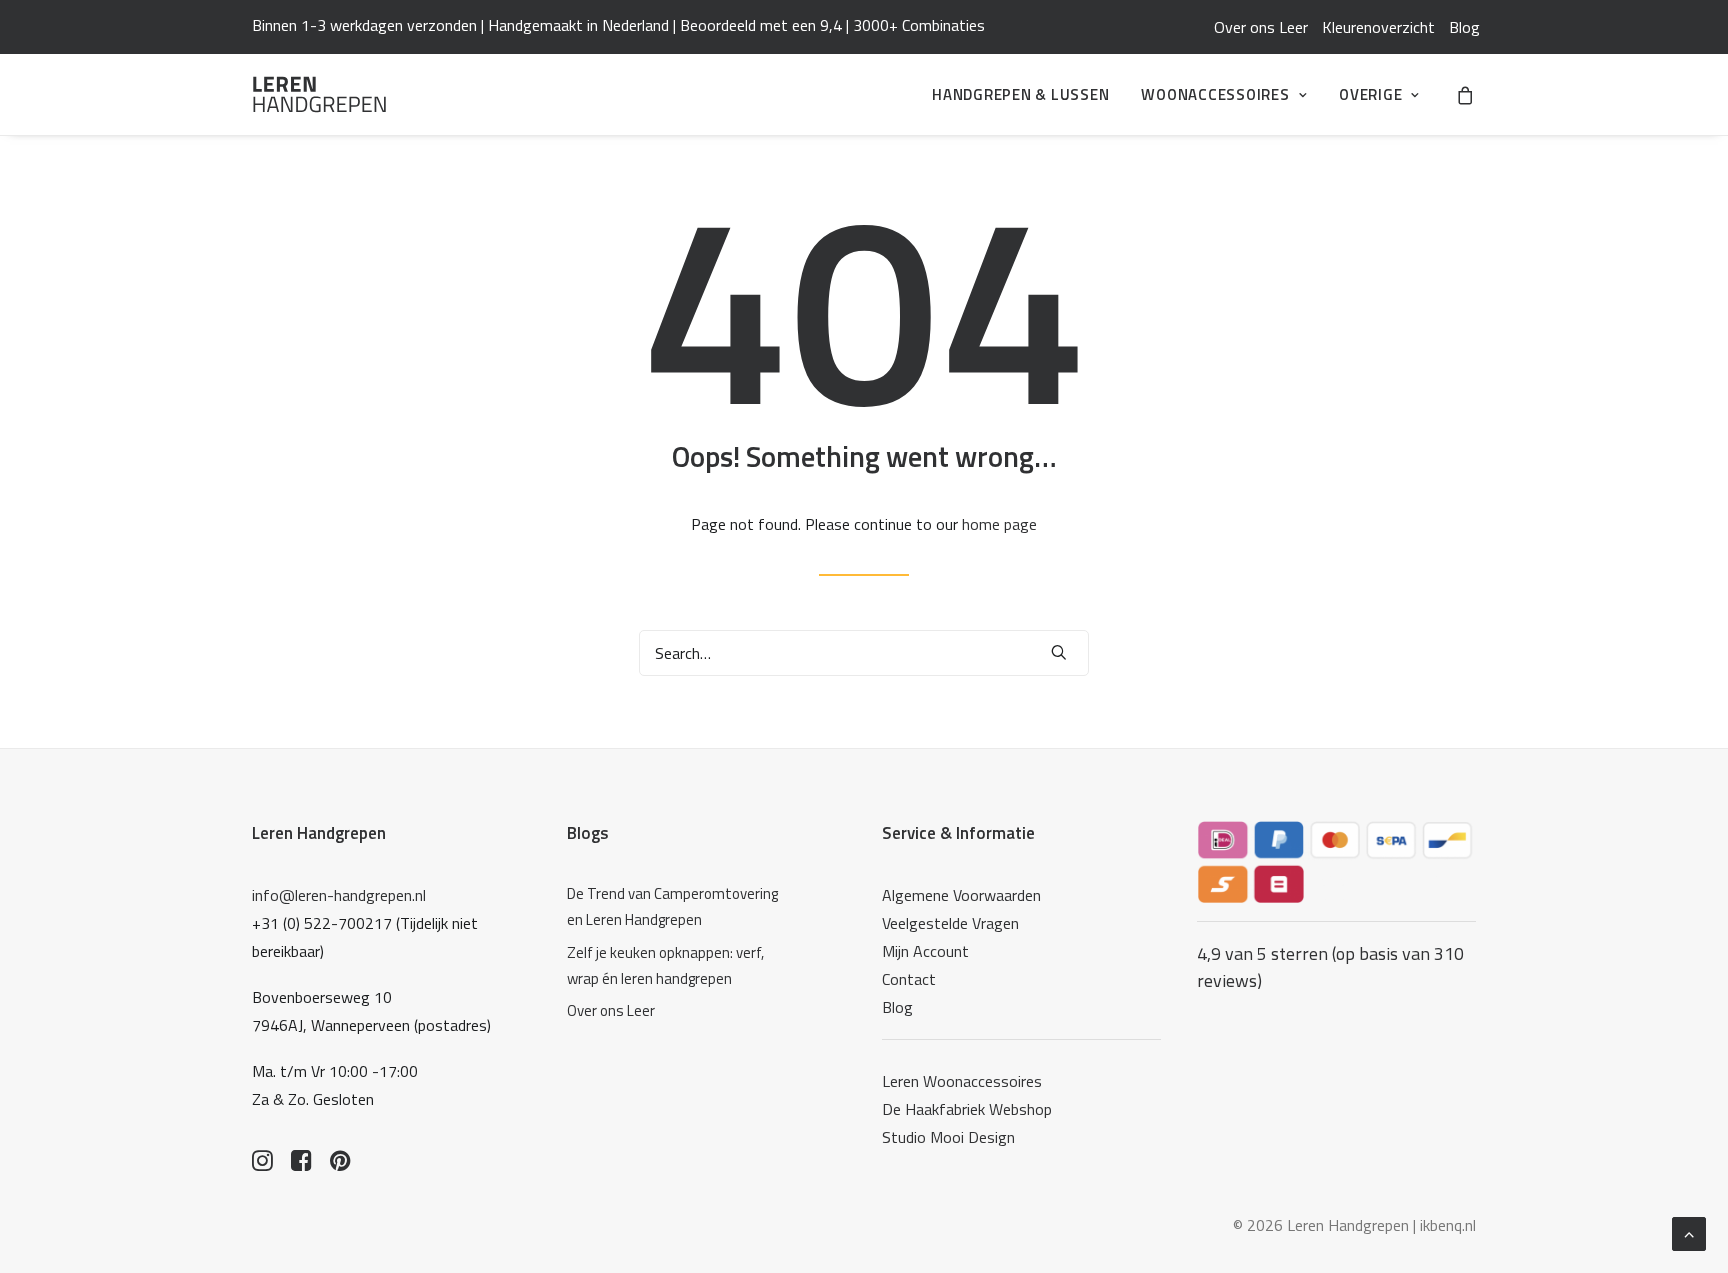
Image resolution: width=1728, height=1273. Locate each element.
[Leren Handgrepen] (319, 94)
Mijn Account (925, 951)
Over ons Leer (1261, 27)
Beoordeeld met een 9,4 (761, 25)
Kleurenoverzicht (1378, 27)
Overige (1370, 94)
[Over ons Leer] (678, 1011)
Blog (1464, 27)
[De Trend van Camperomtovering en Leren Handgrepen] (678, 907)
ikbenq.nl (1448, 1225)
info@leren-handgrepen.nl (339, 895)
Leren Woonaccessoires (962, 1081)
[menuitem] (1261, 27)
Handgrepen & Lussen (1020, 94)
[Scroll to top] (1689, 1232)
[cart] (1466, 94)
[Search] (864, 653)
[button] (1059, 652)
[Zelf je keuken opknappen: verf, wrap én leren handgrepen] (678, 966)
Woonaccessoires (1215, 94)
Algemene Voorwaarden (961, 895)
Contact (909, 979)
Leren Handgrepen (319, 833)
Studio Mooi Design (948, 1137)
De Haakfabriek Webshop (967, 1109)
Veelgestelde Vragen (950, 923)
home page (999, 524)
